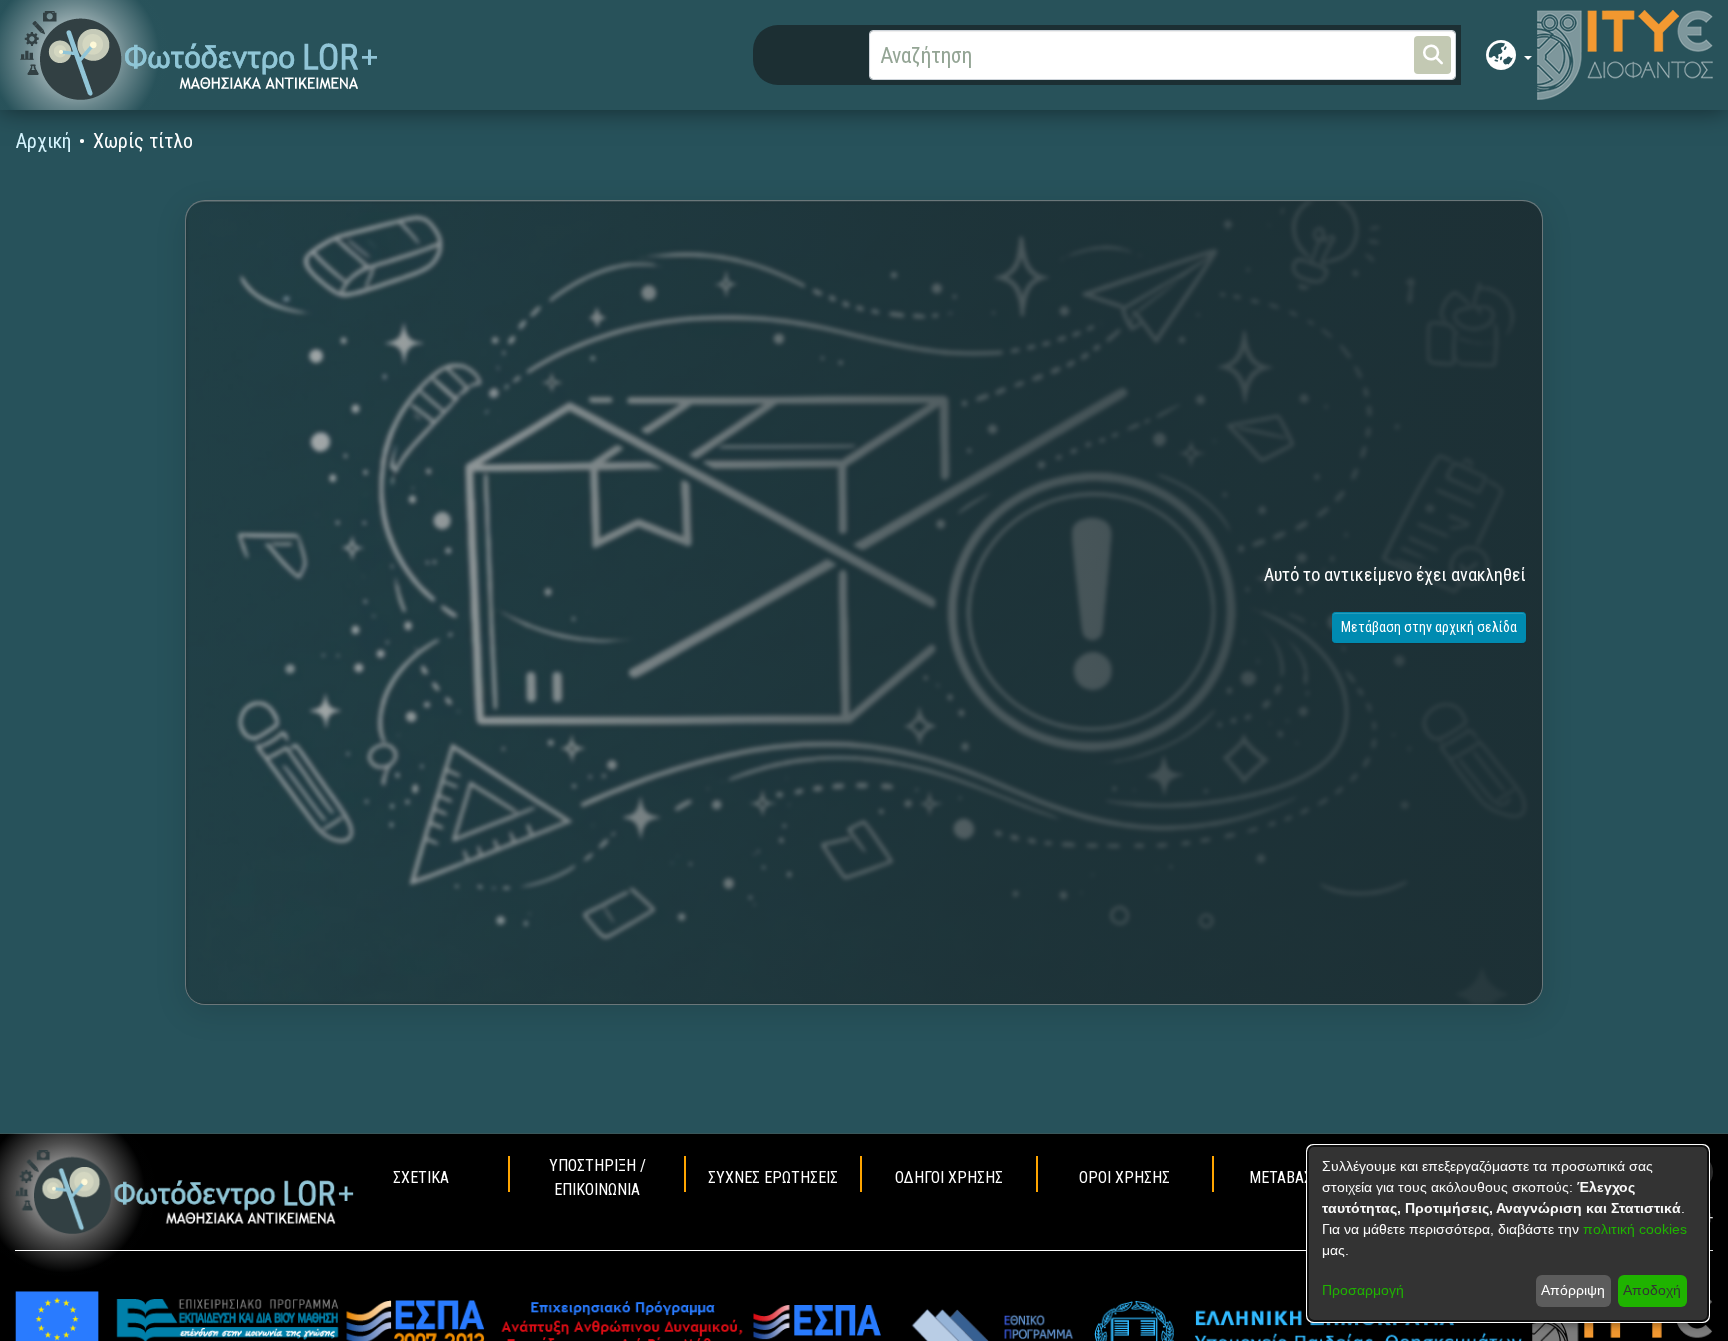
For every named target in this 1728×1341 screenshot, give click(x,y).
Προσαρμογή (1363, 1290)
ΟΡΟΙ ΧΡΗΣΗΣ (1124, 1177)
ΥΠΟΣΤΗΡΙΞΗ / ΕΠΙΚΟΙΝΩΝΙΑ (597, 1177)
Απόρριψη (1573, 1290)
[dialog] (1508, 1233)
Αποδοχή (1652, 1290)
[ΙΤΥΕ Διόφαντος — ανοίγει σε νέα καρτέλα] (1625, 55)
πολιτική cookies (1635, 1229)
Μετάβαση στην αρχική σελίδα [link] (1429, 627)
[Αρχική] (185, 1192)
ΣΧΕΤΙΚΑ (421, 1177)
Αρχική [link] (43, 141)
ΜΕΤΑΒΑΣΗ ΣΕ (1295, 1177)
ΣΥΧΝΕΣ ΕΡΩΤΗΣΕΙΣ (773, 1177)
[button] (199, 55)
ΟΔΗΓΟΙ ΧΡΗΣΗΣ (949, 1177)
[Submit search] (1432, 55)
